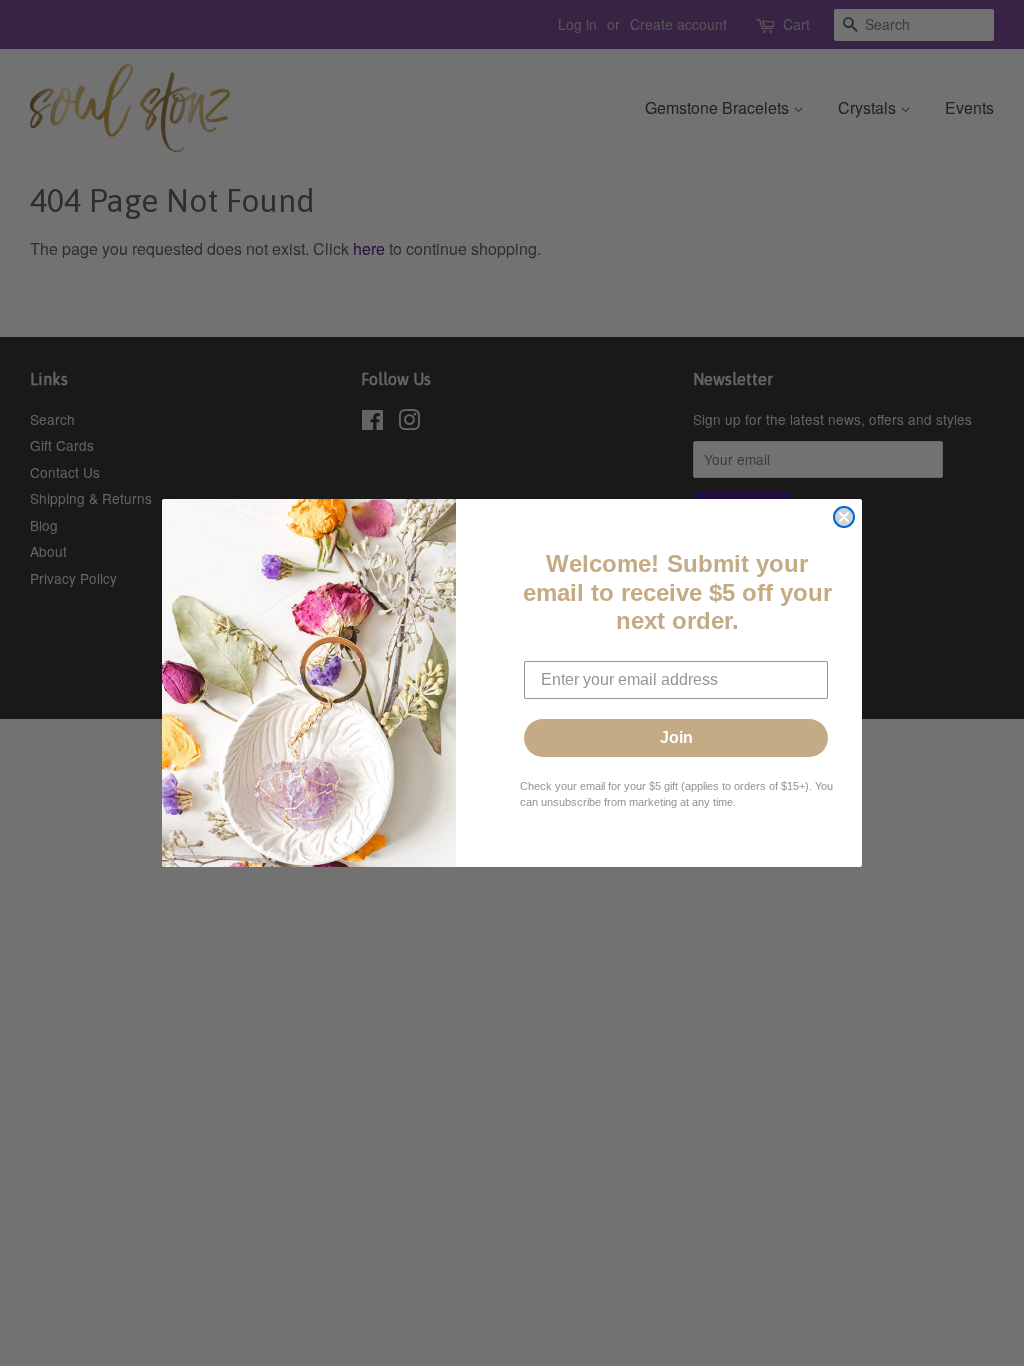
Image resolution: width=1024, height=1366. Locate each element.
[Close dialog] (844, 517)
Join (676, 737)
